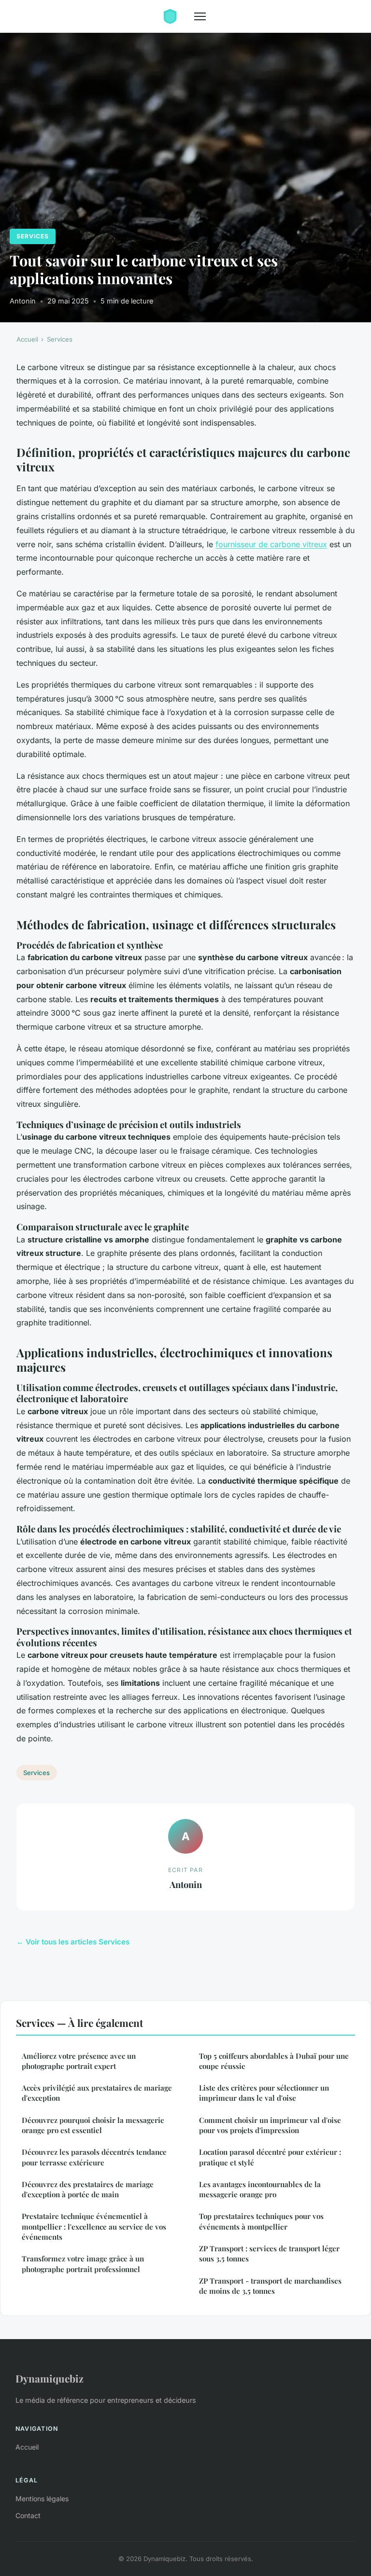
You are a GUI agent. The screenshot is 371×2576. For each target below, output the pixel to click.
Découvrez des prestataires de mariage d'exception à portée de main (88, 2189)
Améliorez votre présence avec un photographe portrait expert (79, 2061)
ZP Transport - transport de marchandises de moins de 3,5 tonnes (270, 2286)
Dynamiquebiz (50, 2378)
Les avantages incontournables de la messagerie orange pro (260, 2189)
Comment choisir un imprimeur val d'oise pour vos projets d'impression (270, 2125)
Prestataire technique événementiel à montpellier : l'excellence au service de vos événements (94, 2226)
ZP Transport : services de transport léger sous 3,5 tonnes (269, 2253)
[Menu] (200, 16)
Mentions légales (42, 2499)
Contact (28, 2515)
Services (33, 236)
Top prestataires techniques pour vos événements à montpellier (261, 2221)
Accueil (27, 339)
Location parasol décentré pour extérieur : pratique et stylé (270, 2157)
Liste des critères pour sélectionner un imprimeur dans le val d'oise (264, 2093)
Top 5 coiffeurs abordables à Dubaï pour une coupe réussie (274, 2061)
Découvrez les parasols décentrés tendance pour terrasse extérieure (94, 2157)
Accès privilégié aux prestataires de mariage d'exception (97, 2093)
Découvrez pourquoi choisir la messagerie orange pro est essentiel (93, 2125)
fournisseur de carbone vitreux (271, 544)
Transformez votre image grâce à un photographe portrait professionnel (83, 2264)
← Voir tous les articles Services (73, 1942)
